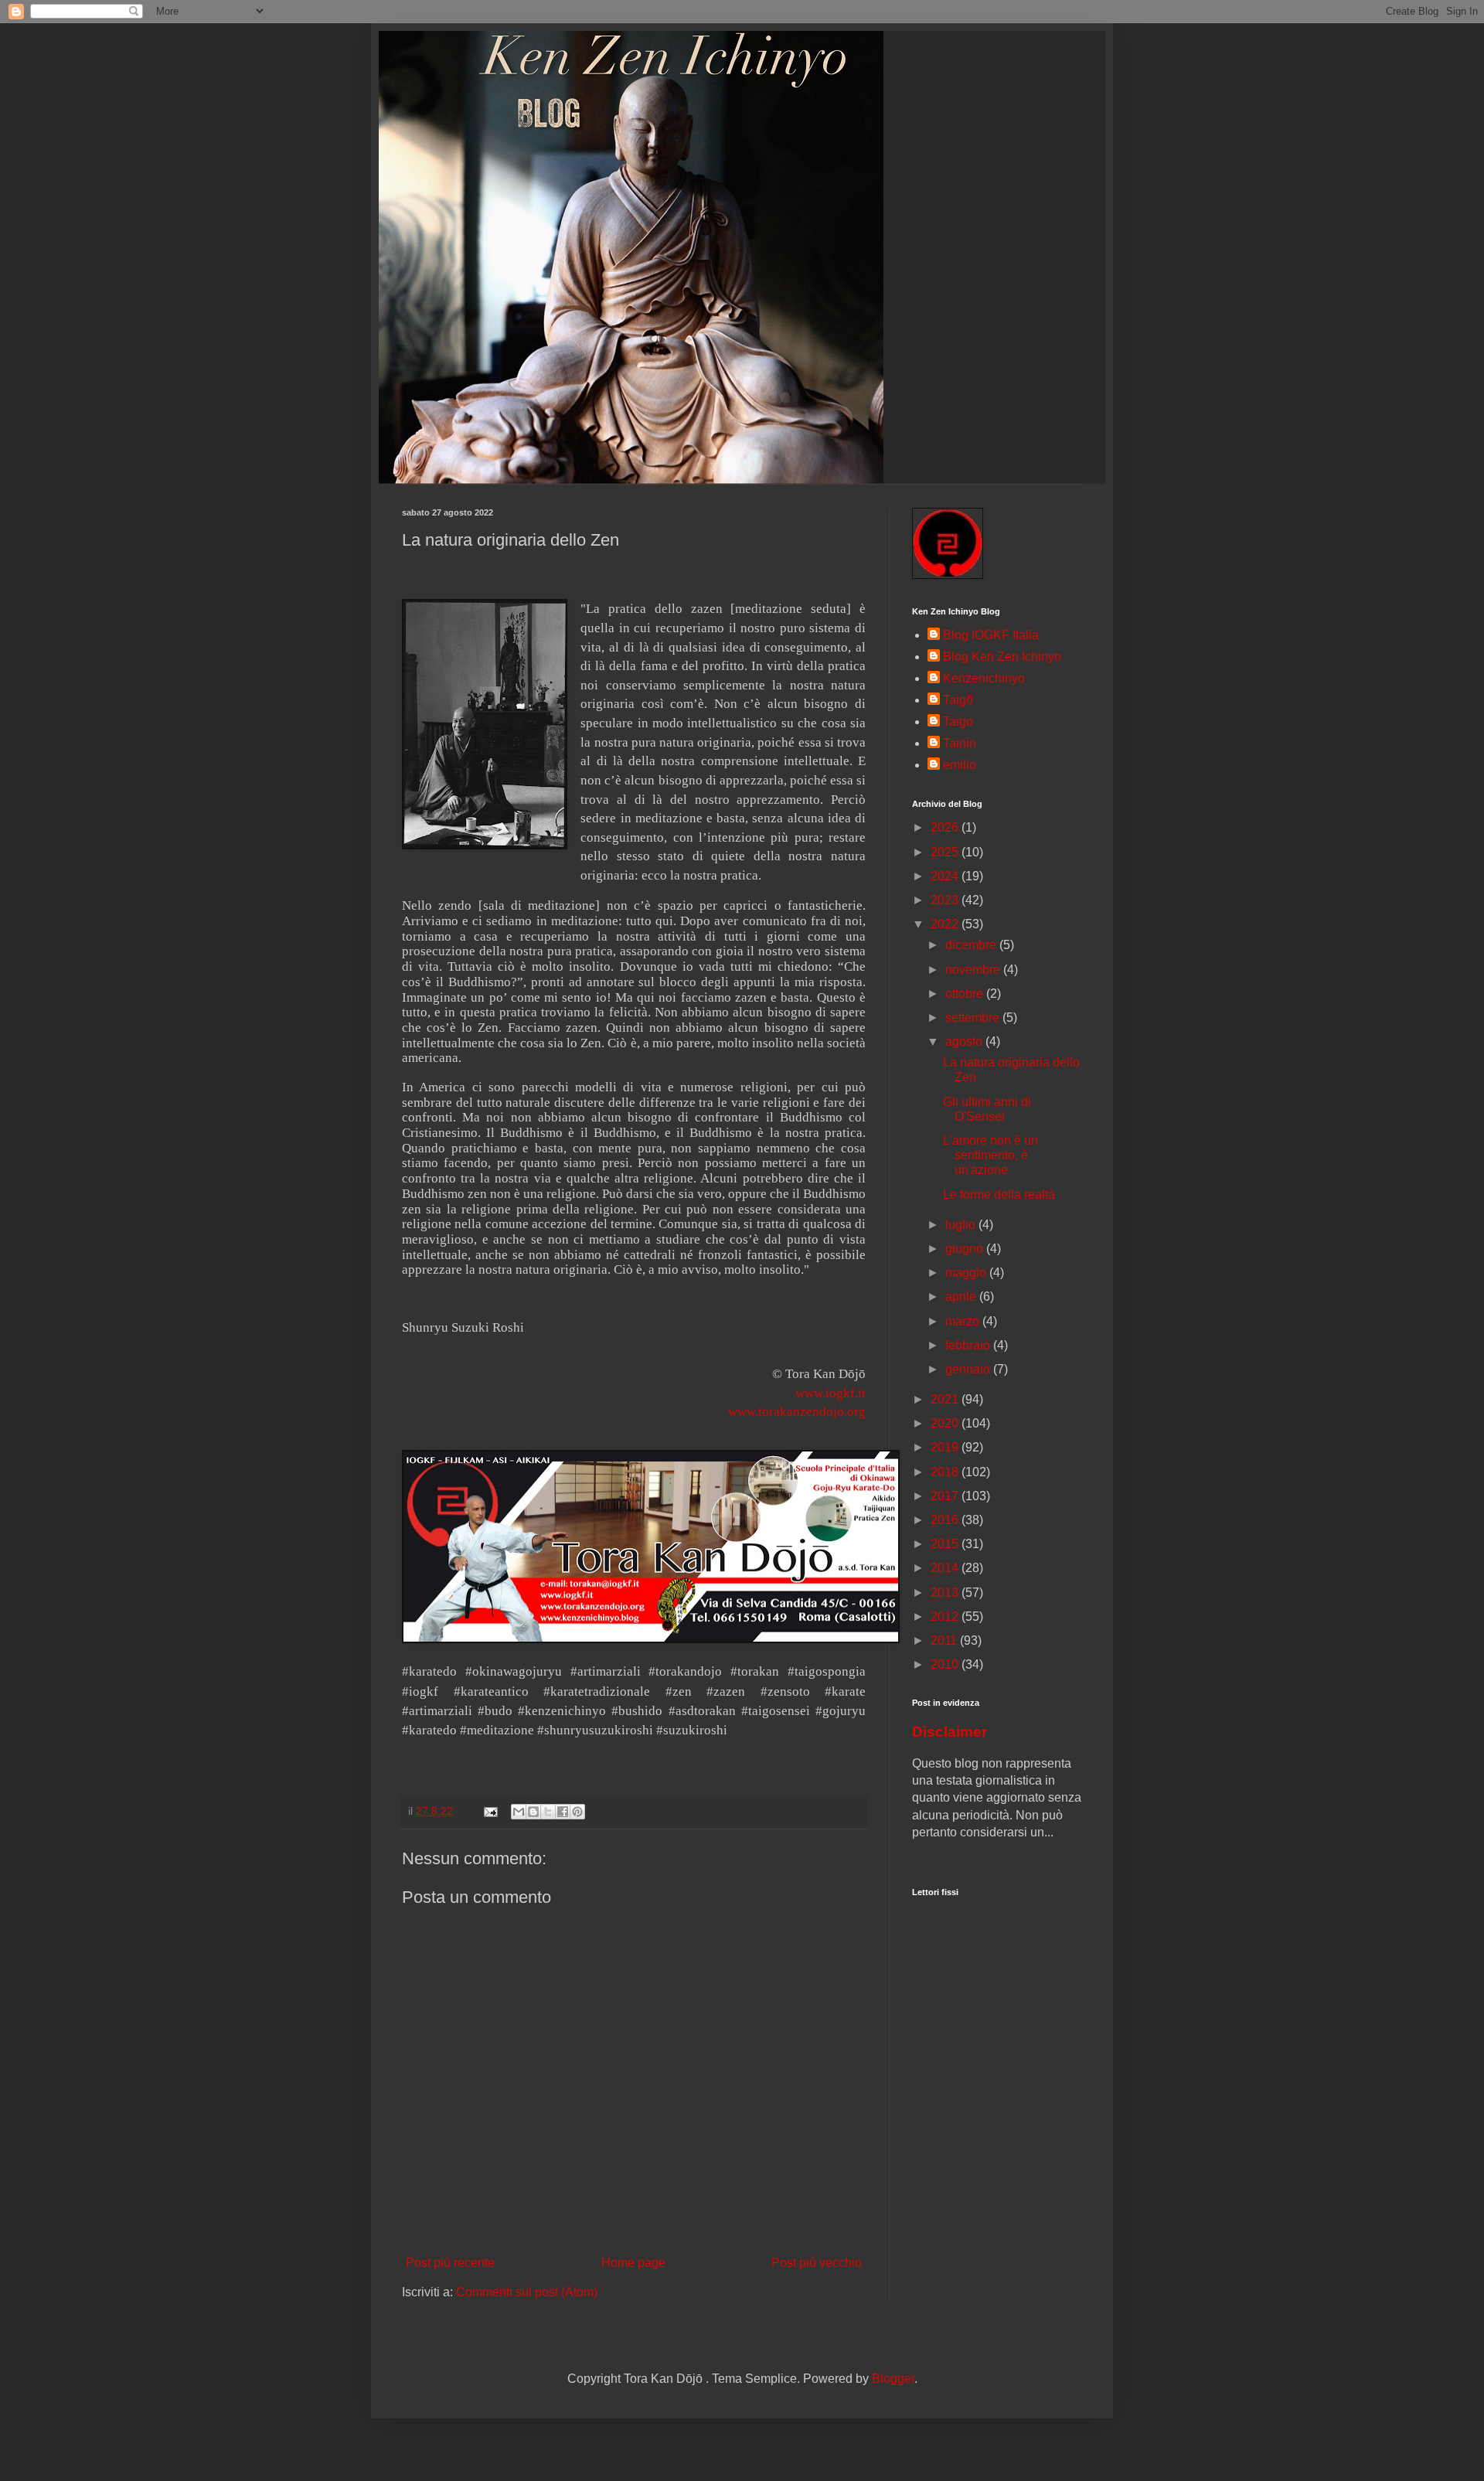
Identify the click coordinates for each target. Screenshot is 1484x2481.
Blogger (893, 2379)
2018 (946, 1472)
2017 (946, 1496)
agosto (965, 1041)
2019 (946, 1447)
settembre (974, 1018)
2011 (945, 1640)
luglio (962, 1225)
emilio (960, 765)
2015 (946, 1544)
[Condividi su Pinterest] (577, 1812)
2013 (946, 1593)
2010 (946, 1664)
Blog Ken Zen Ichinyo (1002, 657)
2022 (946, 924)
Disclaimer (950, 1732)
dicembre (972, 945)
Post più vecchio (817, 2263)
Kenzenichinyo (984, 678)
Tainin (960, 743)
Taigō (958, 700)
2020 (946, 1423)
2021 (946, 1399)
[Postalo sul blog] (533, 1812)
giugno (966, 1249)
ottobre (966, 994)
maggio (967, 1273)
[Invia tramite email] (519, 1812)
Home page (633, 2263)
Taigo (958, 721)
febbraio (969, 1345)
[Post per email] (490, 1811)
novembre (974, 970)
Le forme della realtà (999, 1195)
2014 (946, 1568)
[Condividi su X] (548, 1812)
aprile (962, 1297)
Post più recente (450, 2263)
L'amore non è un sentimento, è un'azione (990, 1155)
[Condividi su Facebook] (563, 1812)
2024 (946, 876)
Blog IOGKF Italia (991, 635)
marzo (964, 1321)
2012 (946, 1617)
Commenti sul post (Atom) (527, 2292)
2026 (946, 827)
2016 (946, 1520)
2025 (946, 852)
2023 (946, 900)
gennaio (969, 1369)
